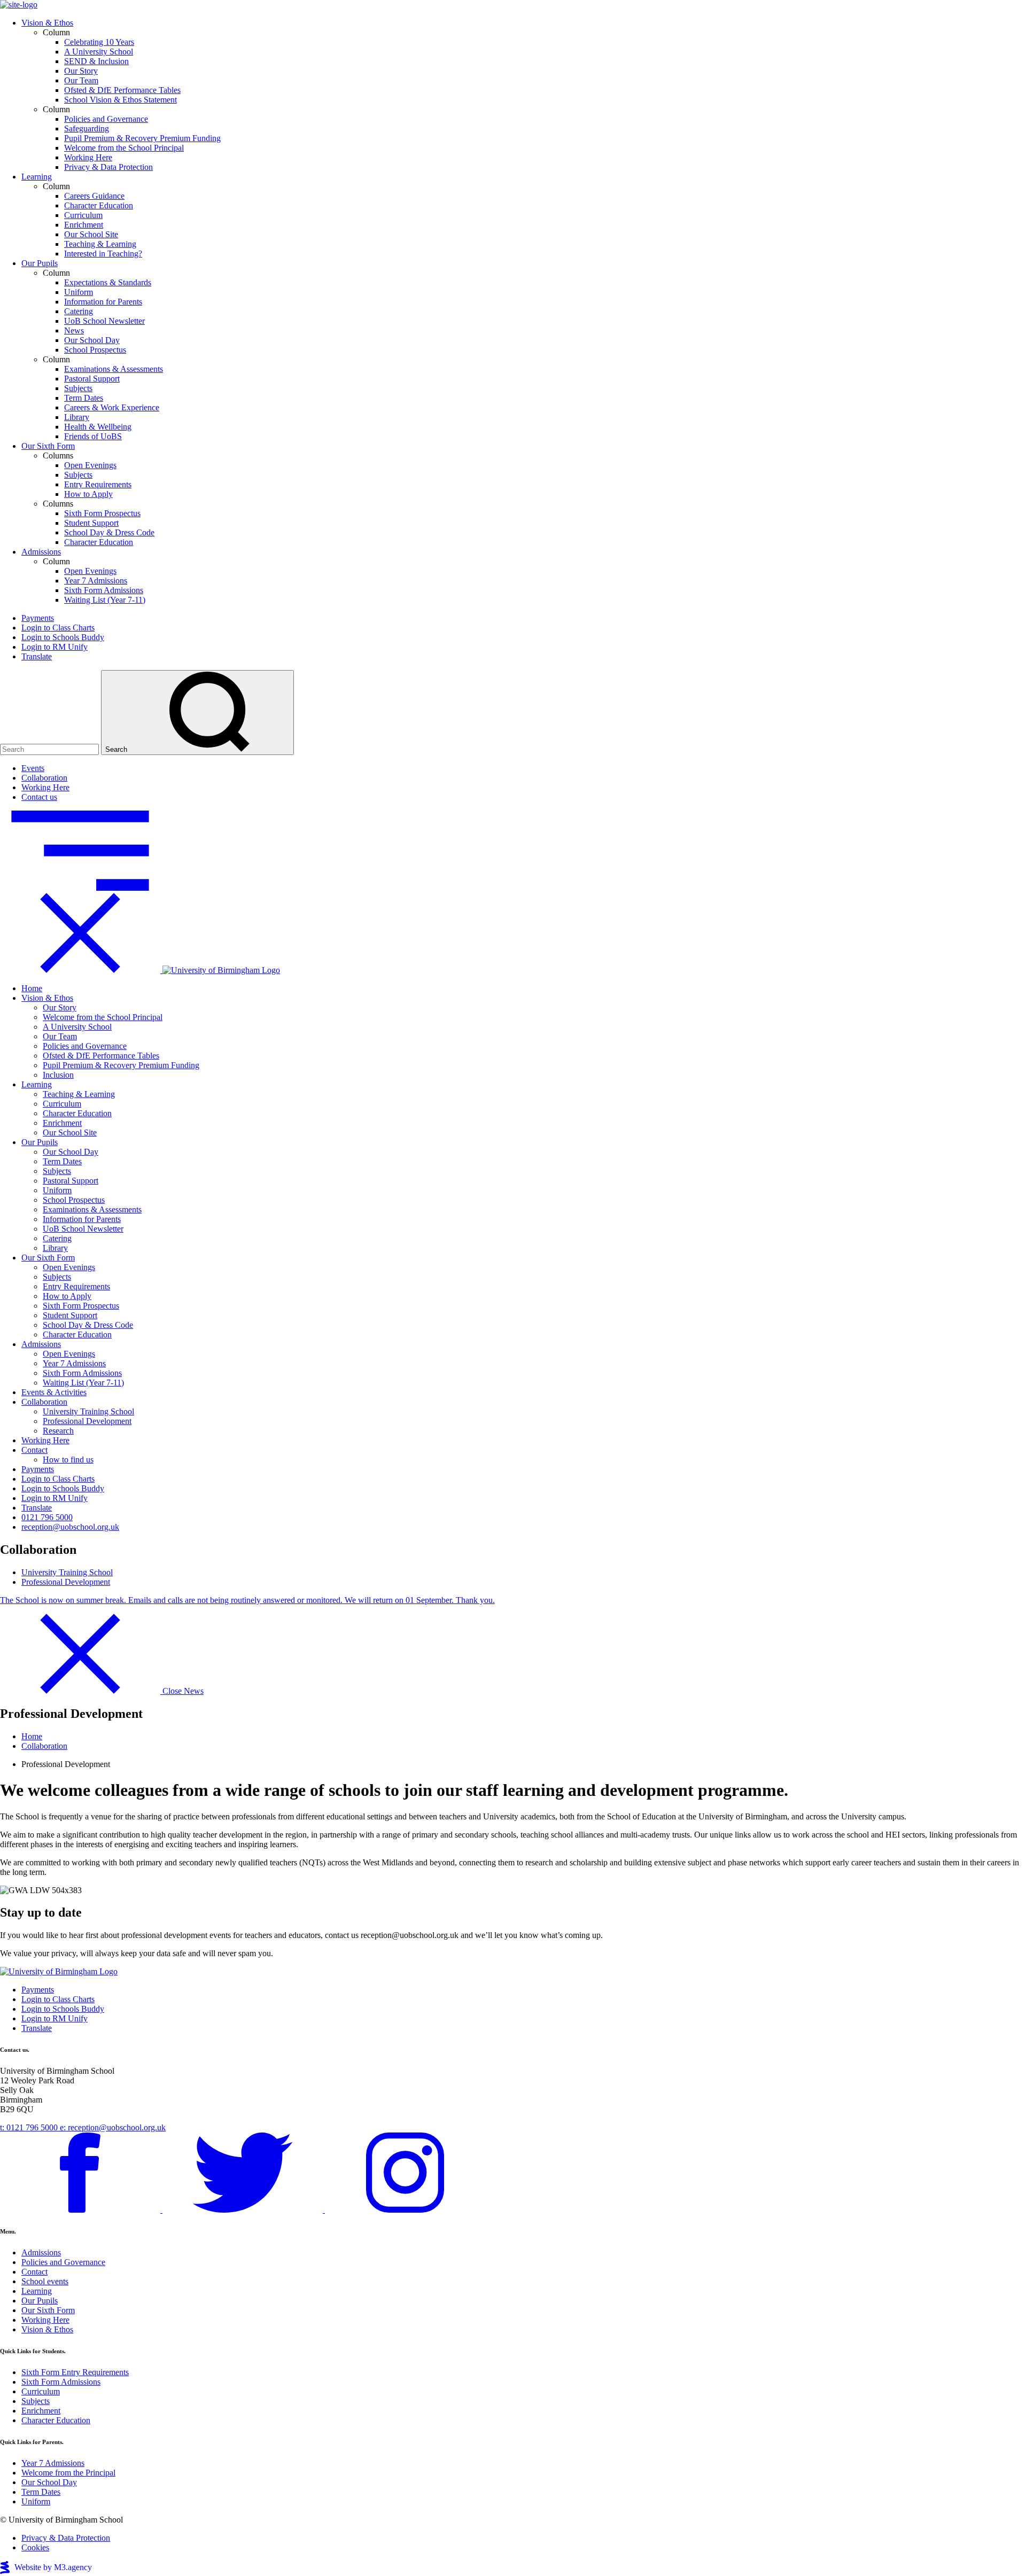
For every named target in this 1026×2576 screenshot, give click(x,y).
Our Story (81, 71)
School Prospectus (95, 350)
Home (32, 988)
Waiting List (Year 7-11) (105, 600)
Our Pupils (40, 263)
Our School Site (91, 234)
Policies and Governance (106, 119)
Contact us (39, 797)
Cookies (35, 2547)
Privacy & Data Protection (108, 167)
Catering (79, 311)
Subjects (78, 388)
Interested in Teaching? (103, 254)
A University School (99, 52)
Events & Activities (54, 1392)
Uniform (79, 292)
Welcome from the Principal (68, 2473)
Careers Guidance (94, 196)
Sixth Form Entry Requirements (75, 2372)
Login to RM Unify (55, 647)
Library (77, 417)
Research (58, 1431)
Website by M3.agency (53, 2567)
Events (33, 768)
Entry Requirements (98, 484)
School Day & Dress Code (109, 532)
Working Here (88, 157)
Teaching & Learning (100, 244)
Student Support (91, 523)
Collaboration (44, 778)
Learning (37, 177)
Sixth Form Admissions (104, 590)
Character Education (99, 205)
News (74, 330)
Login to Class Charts (58, 628)
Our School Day (92, 340)
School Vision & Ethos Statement (121, 100)
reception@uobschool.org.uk (70, 1527)
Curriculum (83, 215)
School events (45, 2281)
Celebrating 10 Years (99, 42)
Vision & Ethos (47, 23)
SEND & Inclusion (96, 61)
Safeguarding (87, 129)
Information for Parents (103, 302)
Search (117, 749)
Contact (34, 1450)
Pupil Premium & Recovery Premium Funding (142, 138)
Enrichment (84, 225)
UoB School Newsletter (104, 321)
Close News (182, 1691)
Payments (38, 618)
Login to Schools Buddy (63, 637)
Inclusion (58, 1075)
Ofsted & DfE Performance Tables (122, 90)
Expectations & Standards (108, 282)
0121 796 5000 (47, 1517)
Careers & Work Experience (112, 407)
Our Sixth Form (48, 446)
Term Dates (84, 398)
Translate (37, 656)
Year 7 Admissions (96, 581)
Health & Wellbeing (98, 427)
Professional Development (87, 1421)
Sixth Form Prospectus (102, 513)
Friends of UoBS (93, 436)
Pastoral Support (92, 379)
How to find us (68, 1460)
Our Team (81, 80)
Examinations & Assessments (114, 369)
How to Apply (88, 494)
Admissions (41, 552)
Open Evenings (90, 465)
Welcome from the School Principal (124, 148)
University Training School (88, 1411)
